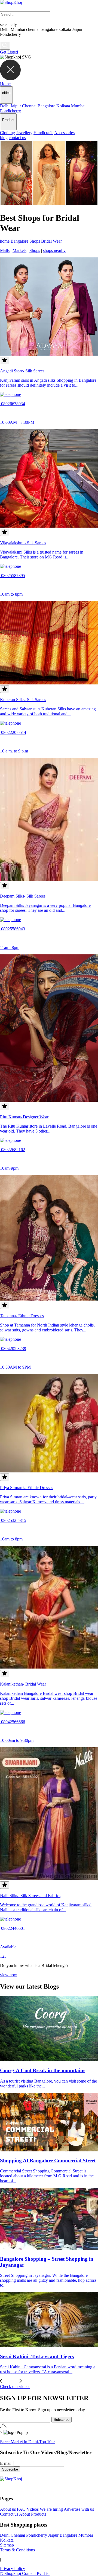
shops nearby (54, 250)
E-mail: (6, 2463)
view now (9, 1975)
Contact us (9, 2514)
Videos (33, 2509)
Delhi (5, 106)
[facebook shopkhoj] (5, 2488)
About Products (33, 2514)
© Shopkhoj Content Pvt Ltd (25, 2573)
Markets (19, 250)
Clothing (7, 133)
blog (4, 138)
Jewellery (24, 133)
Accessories (64, 133)
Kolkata (63, 106)
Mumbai (78, 106)
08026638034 (13, 404)
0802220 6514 (13, 732)
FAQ (21, 2509)
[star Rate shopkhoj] (5, 361)
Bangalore (46, 106)
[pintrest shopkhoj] (32, 2488)
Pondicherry (10, 111)
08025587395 (13, 576)
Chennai (29, 106)
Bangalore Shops (25, 241)
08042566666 (13, 1722)
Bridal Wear (51, 241)
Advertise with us (79, 2509)
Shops (35, 250)
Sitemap (7, 2545)
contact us (17, 138)
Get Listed (9, 52)
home (5, 241)
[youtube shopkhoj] (41, 2488)
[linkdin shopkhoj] (23, 2488)
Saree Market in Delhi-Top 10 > (27, 2442)
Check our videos (15, 2387)
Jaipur (16, 106)
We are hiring (51, 2509)
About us (8, 2509)
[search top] (5, 46)
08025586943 (13, 929)
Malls (5, 250)
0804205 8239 (13, 1349)
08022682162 (13, 1150)
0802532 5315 (13, 1520)
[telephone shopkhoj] (10, 394)
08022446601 (13, 1928)
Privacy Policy (13, 2568)
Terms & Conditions (17, 2550)
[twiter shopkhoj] (50, 2488)
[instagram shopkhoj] (14, 2488)
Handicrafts (43, 133)
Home (5, 84)
